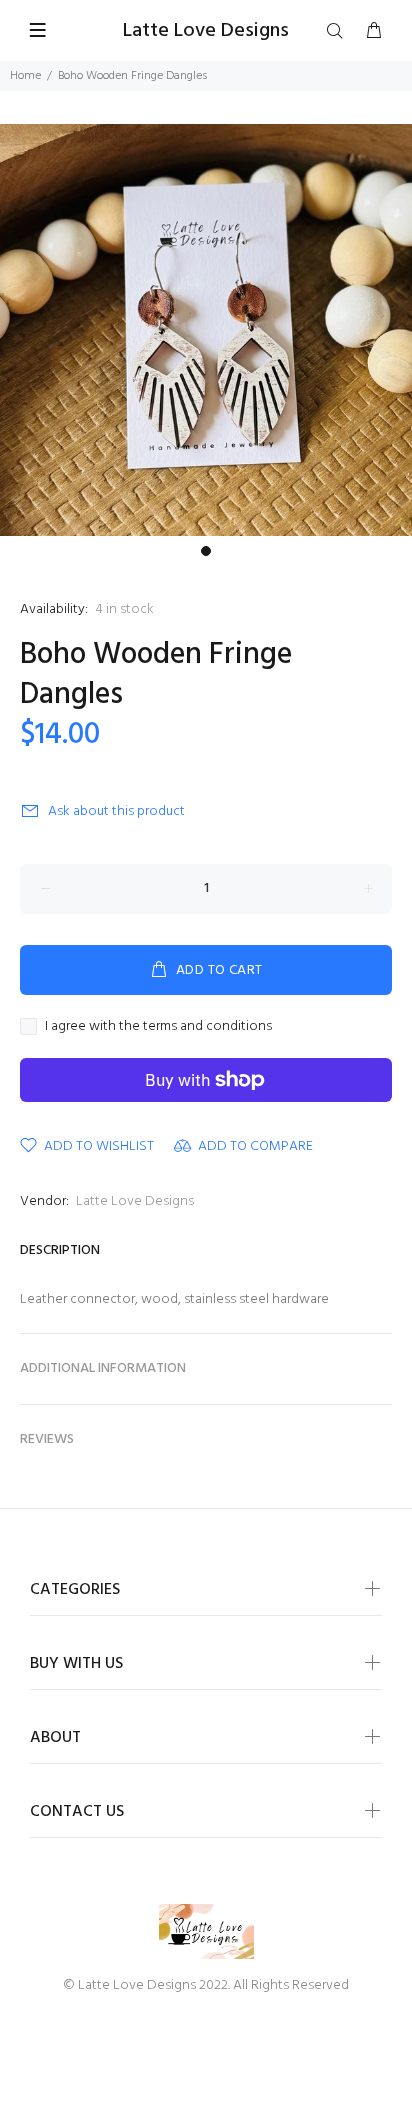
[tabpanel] (206, 330)
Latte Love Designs (135, 1201)
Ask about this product (116, 811)
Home (25, 76)
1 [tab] (206, 551)
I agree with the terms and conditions (158, 1027)
